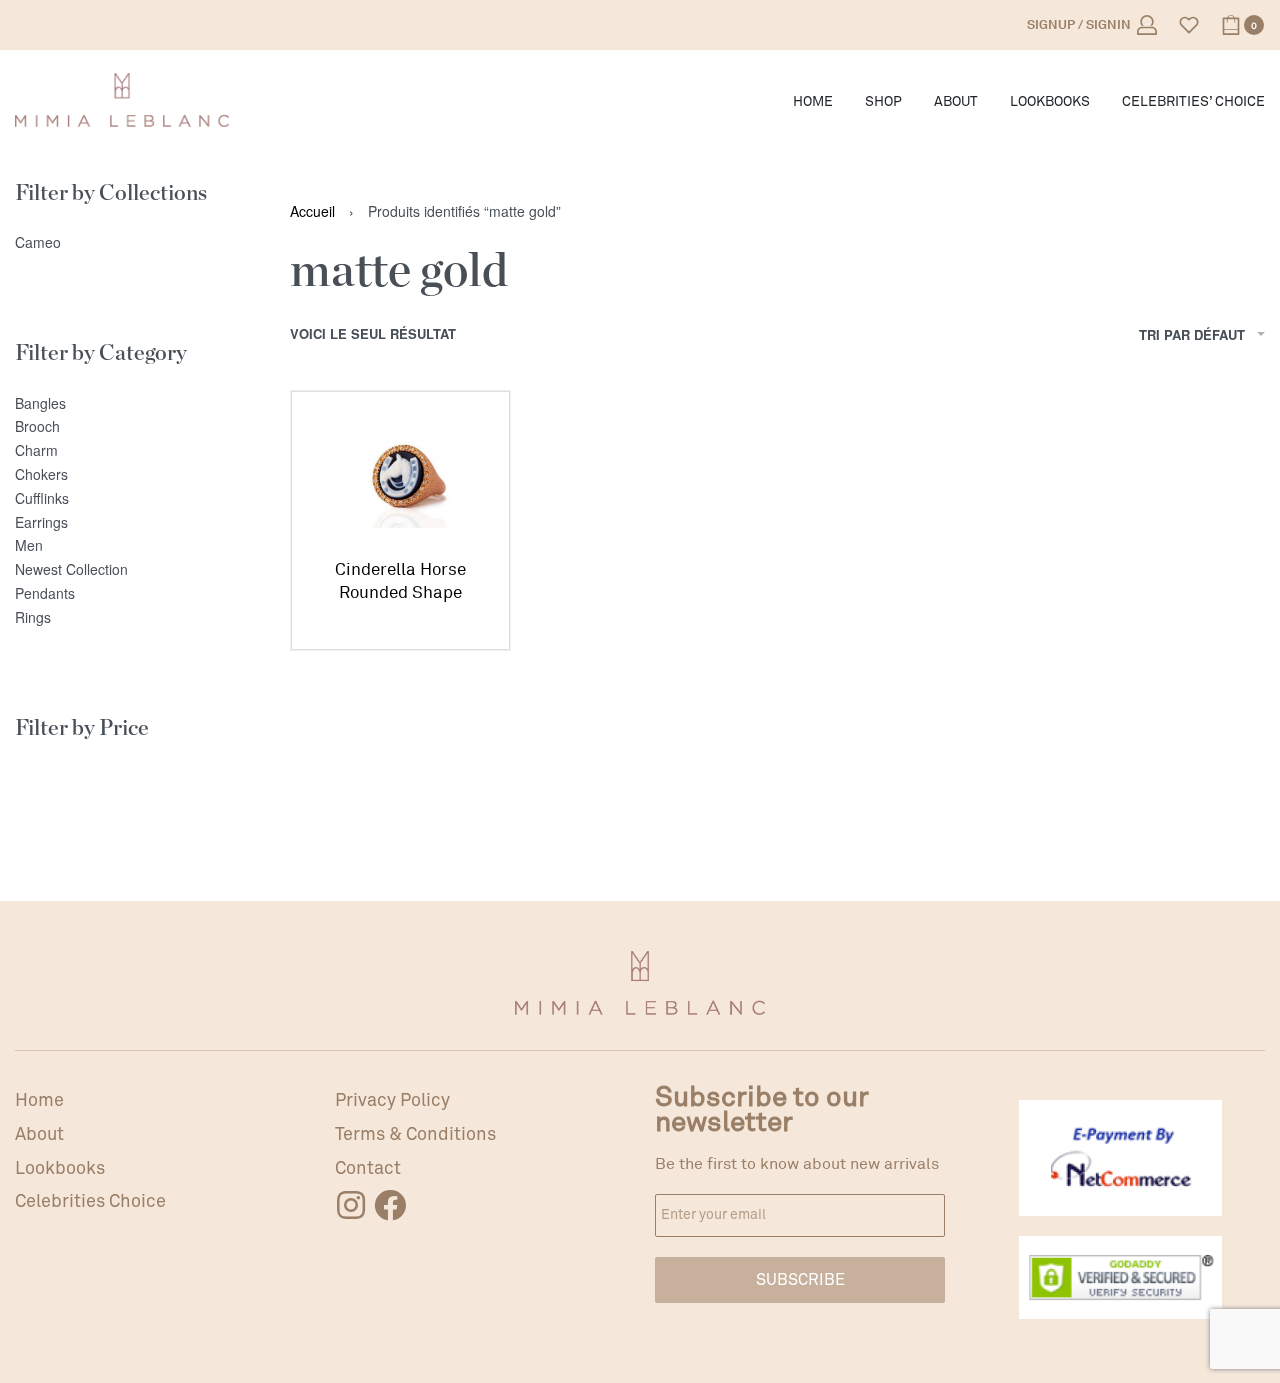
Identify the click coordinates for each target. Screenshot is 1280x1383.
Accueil (312, 211)
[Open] (1189, 25)
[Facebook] (390, 1205)
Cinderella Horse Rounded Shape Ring (400, 582)
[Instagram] (351, 1205)
